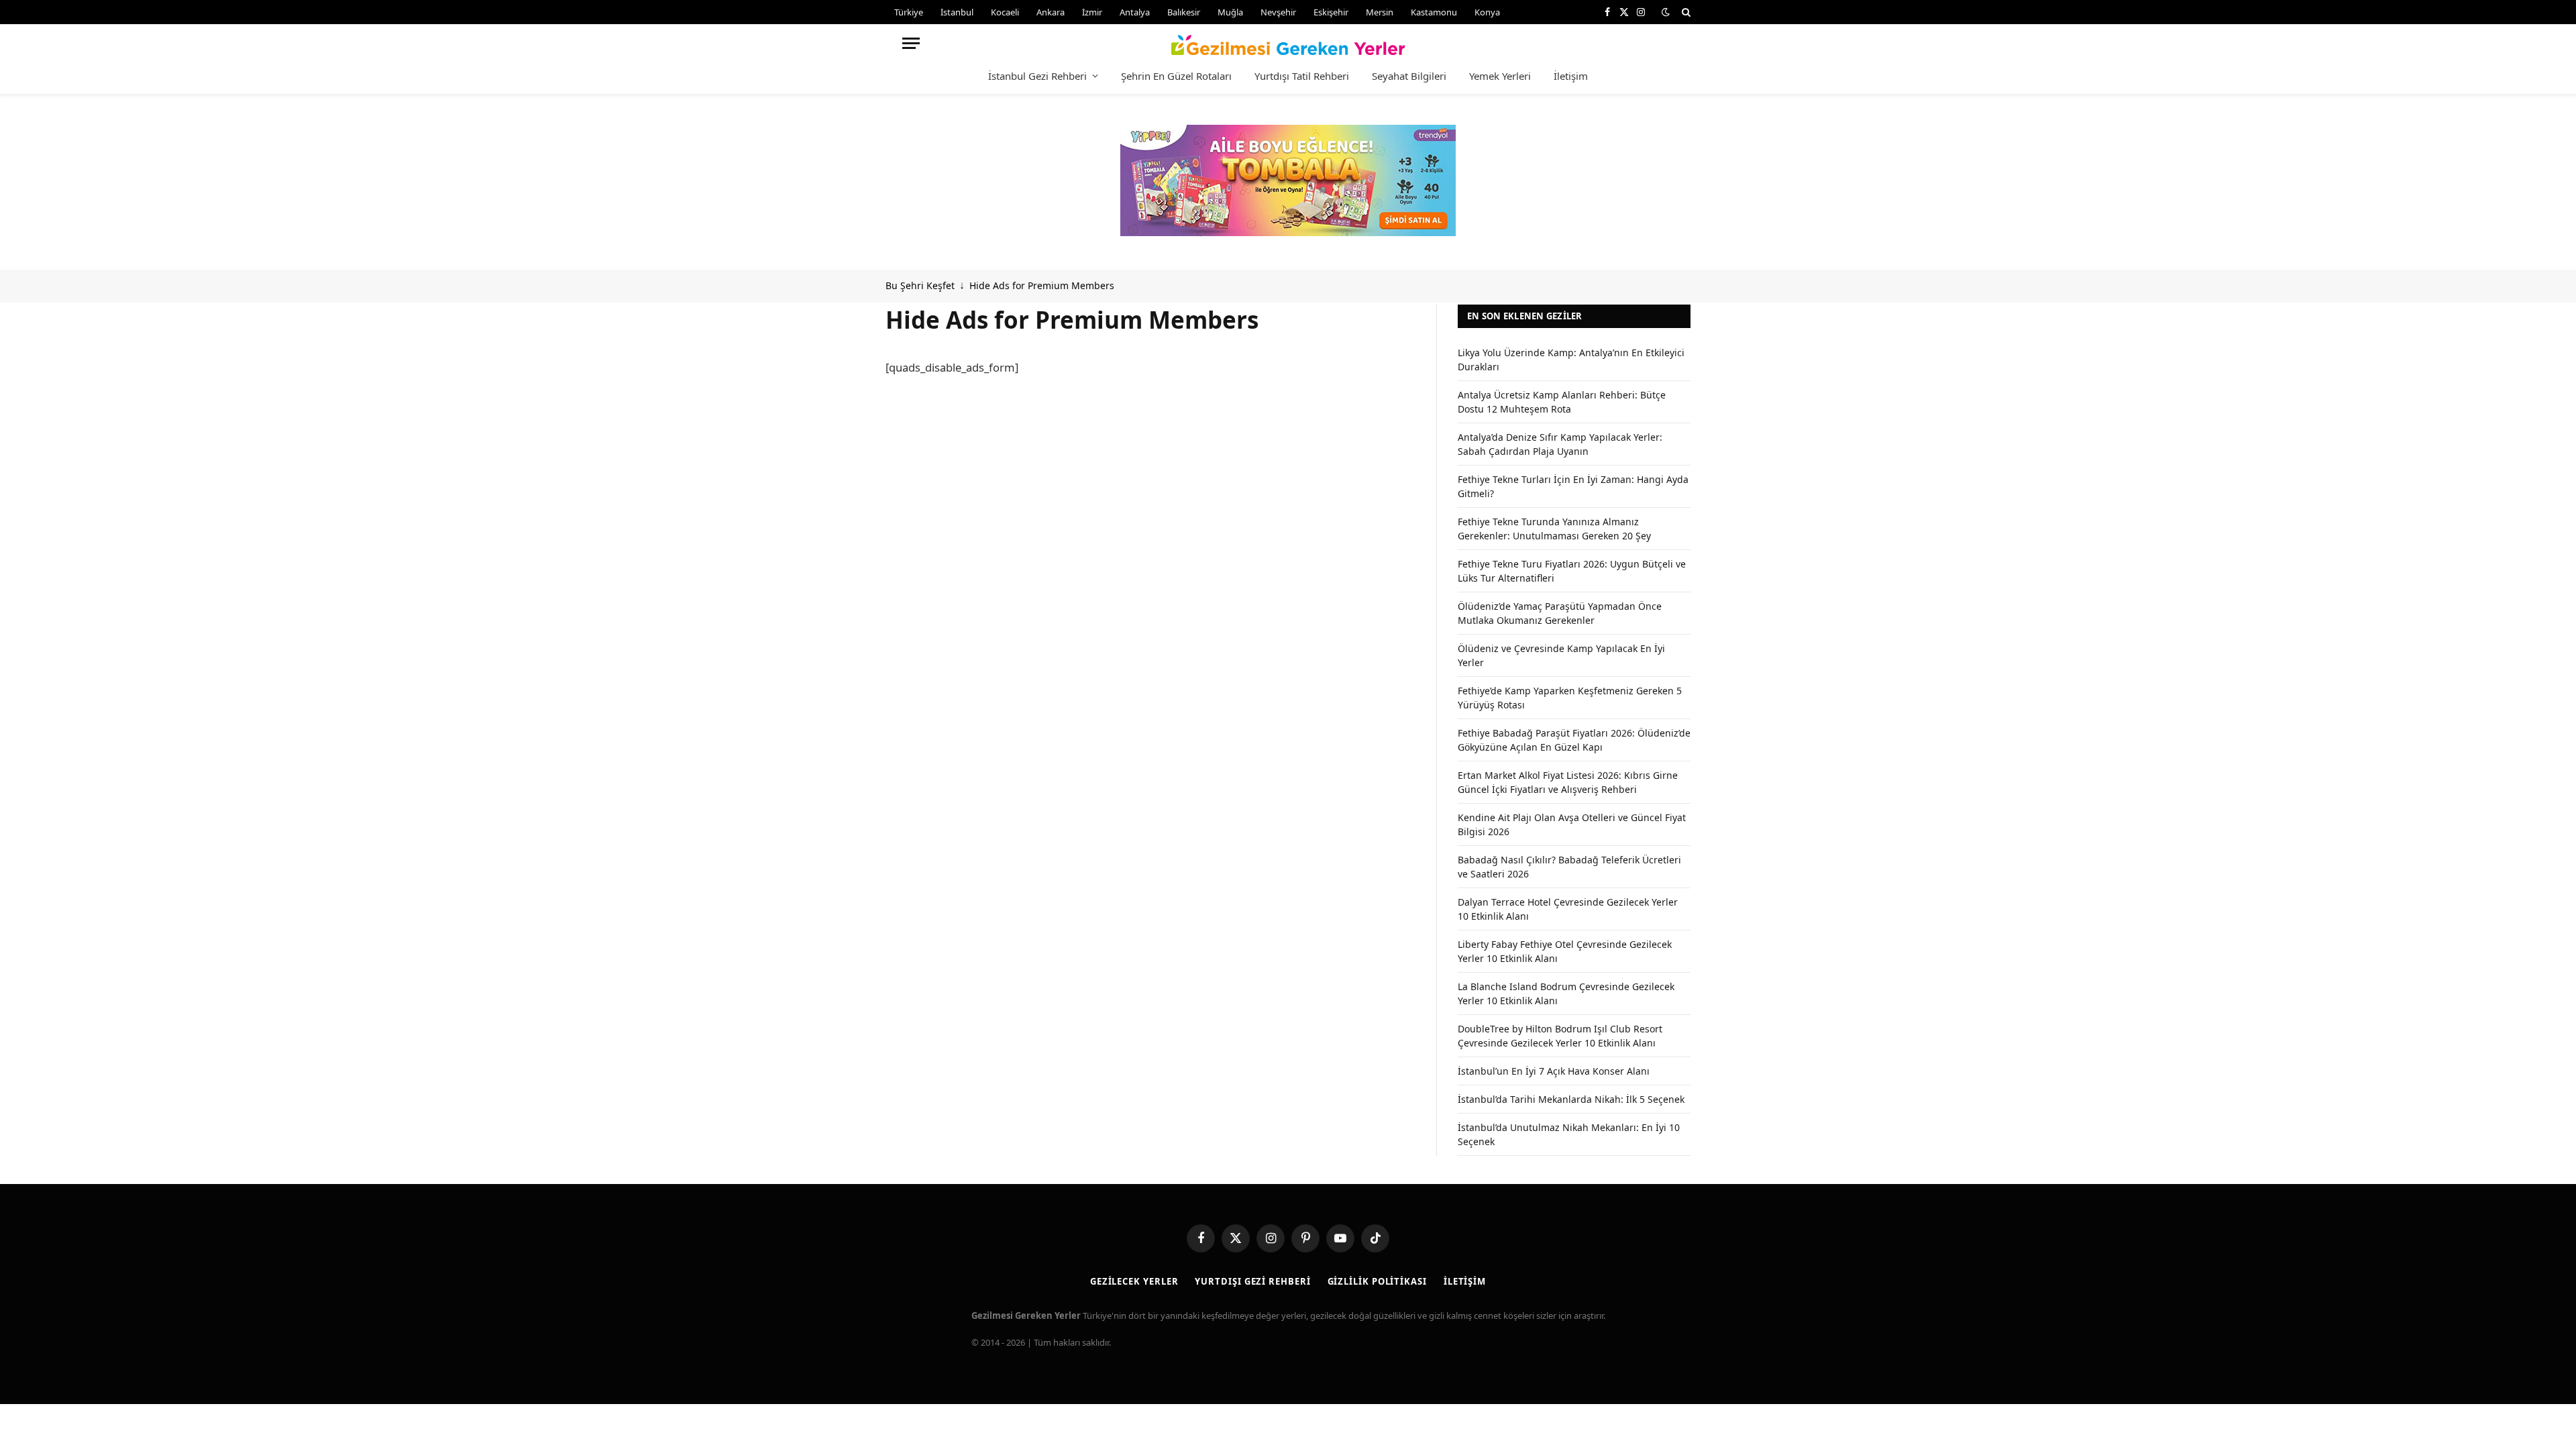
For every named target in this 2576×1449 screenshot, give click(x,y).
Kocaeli (1005, 12)
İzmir (1092, 12)
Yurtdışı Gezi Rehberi (1252, 1281)
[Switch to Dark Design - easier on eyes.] (1666, 12)
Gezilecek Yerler (1134, 1281)
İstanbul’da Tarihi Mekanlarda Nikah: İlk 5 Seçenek (1571, 1099)
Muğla (1230, 12)
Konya (1487, 12)
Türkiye (909, 12)
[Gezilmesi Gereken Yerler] (1288, 43)
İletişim (1571, 76)
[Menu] (911, 43)
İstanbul (957, 12)
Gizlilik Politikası (1377, 1281)
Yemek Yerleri (1500, 76)
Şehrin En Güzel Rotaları (1176, 76)
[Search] (1685, 12)
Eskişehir (1331, 12)
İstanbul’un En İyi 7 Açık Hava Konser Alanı (1554, 1071)
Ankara (1051, 12)
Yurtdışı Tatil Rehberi (1302, 76)
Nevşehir (1278, 12)
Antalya (1135, 12)
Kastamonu (1434, 12)
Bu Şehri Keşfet (920, 285)
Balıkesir (1184, 12)
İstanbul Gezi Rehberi (1037, 76)
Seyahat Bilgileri (1409, 76)
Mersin (1380, 12)
